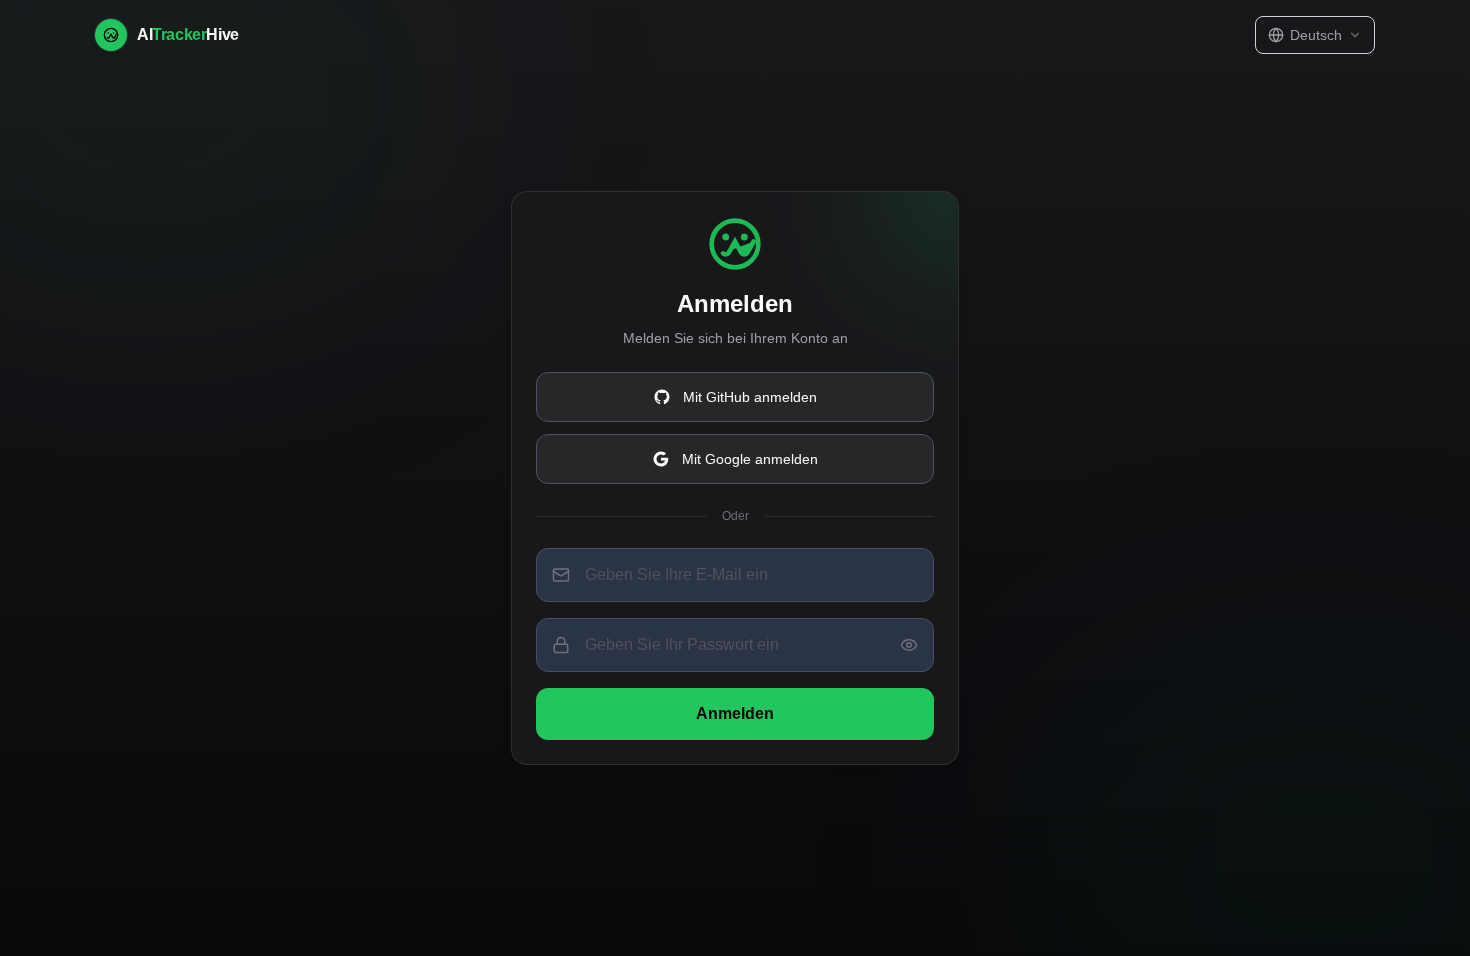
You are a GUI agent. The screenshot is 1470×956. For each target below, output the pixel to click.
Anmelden (735, 713)
